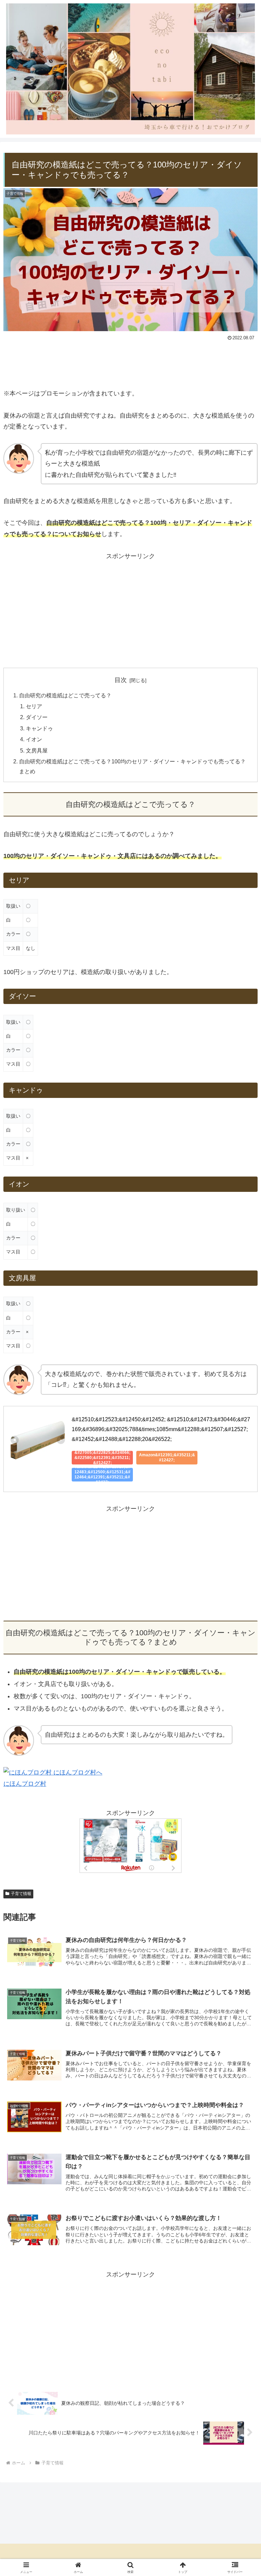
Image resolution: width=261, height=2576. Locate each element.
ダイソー (37, 717)
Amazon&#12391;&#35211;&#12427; (167, 1457)
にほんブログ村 (25, 1784)
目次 (121, 680)
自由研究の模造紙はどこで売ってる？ (65, 695)
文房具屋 (37, 750)
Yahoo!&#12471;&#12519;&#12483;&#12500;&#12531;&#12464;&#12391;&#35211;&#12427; (102, 1475)
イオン (34, 739)
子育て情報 (21, 1894)
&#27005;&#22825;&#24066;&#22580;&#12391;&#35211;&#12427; (102, 1458)
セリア (34, 706)
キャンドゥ (39, 728)
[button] (241, 1534)
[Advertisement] (130, 362)
